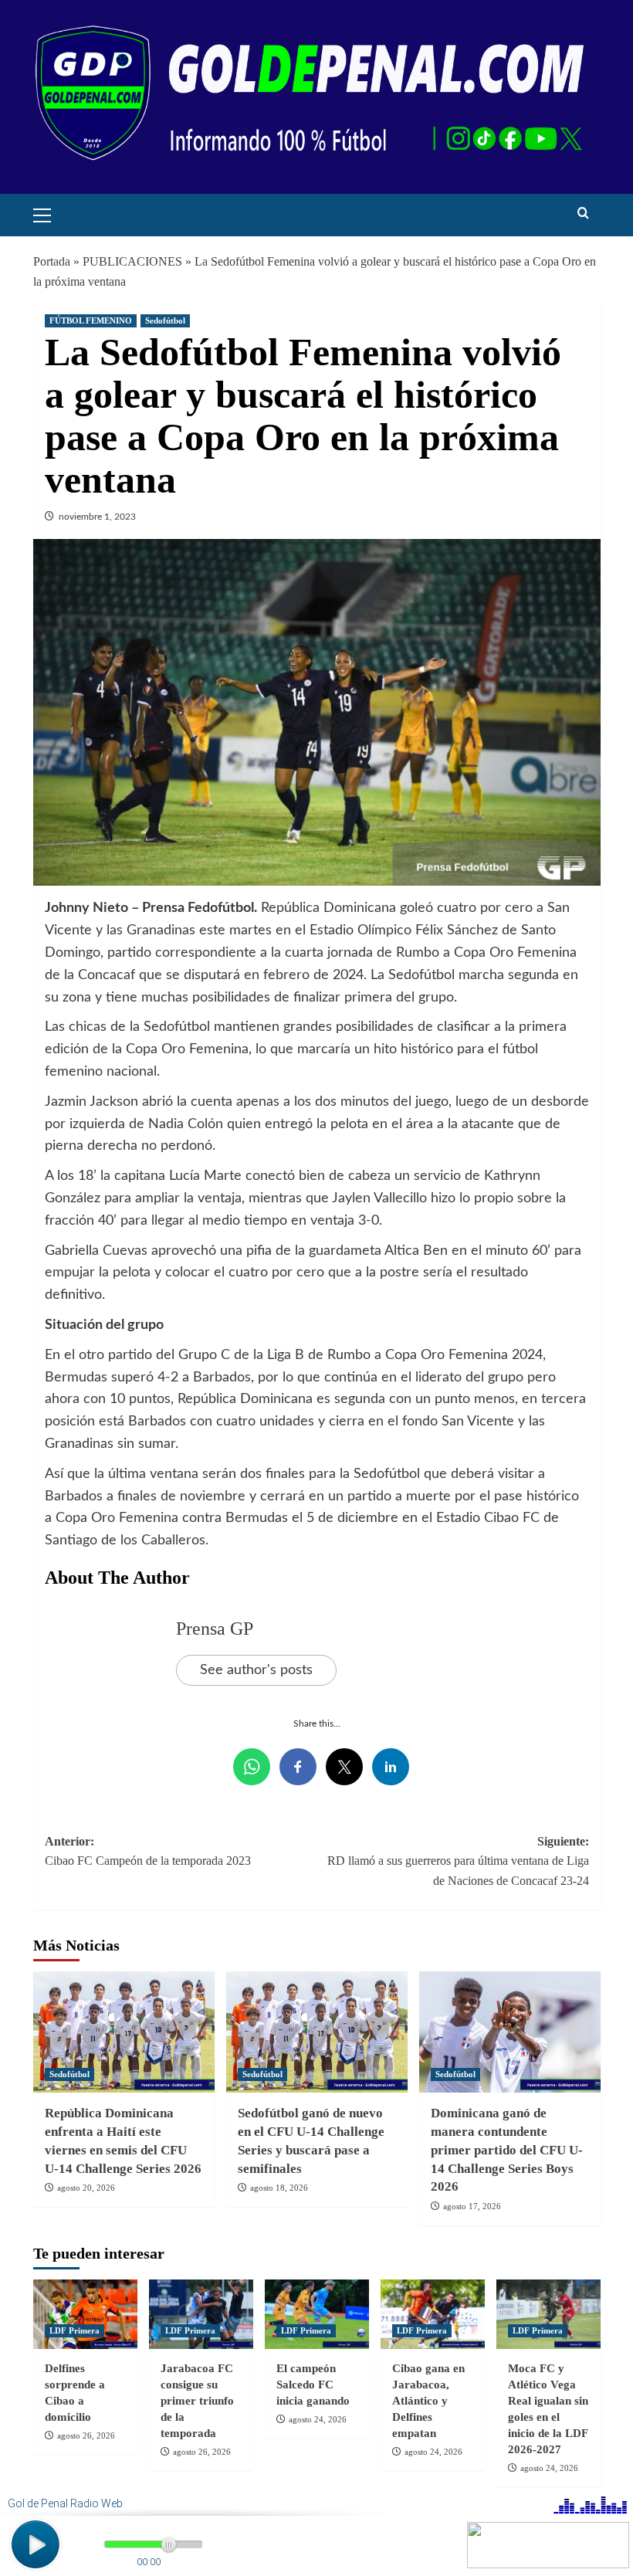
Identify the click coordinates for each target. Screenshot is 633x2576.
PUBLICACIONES (132, 261)
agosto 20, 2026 (86, 2188)
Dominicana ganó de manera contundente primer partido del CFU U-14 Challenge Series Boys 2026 (507, 2150)
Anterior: (148, 1851)
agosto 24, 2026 (318, 2419)
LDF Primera (74, 2330)
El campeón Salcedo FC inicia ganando (313, 2384)
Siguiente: (458, 1861)
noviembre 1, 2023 (97, 517)
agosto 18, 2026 (279, 2188)
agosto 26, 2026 (86, 2435)
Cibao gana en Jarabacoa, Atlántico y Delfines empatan (428, 2401)
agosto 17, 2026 (472, 2206)
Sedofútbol (165, 320)
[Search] (583, 214)
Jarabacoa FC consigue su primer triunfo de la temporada (197, 2401)
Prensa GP (215, 1629)
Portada (52, 261)
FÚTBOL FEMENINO (91, 320)
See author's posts (256, 1670)
